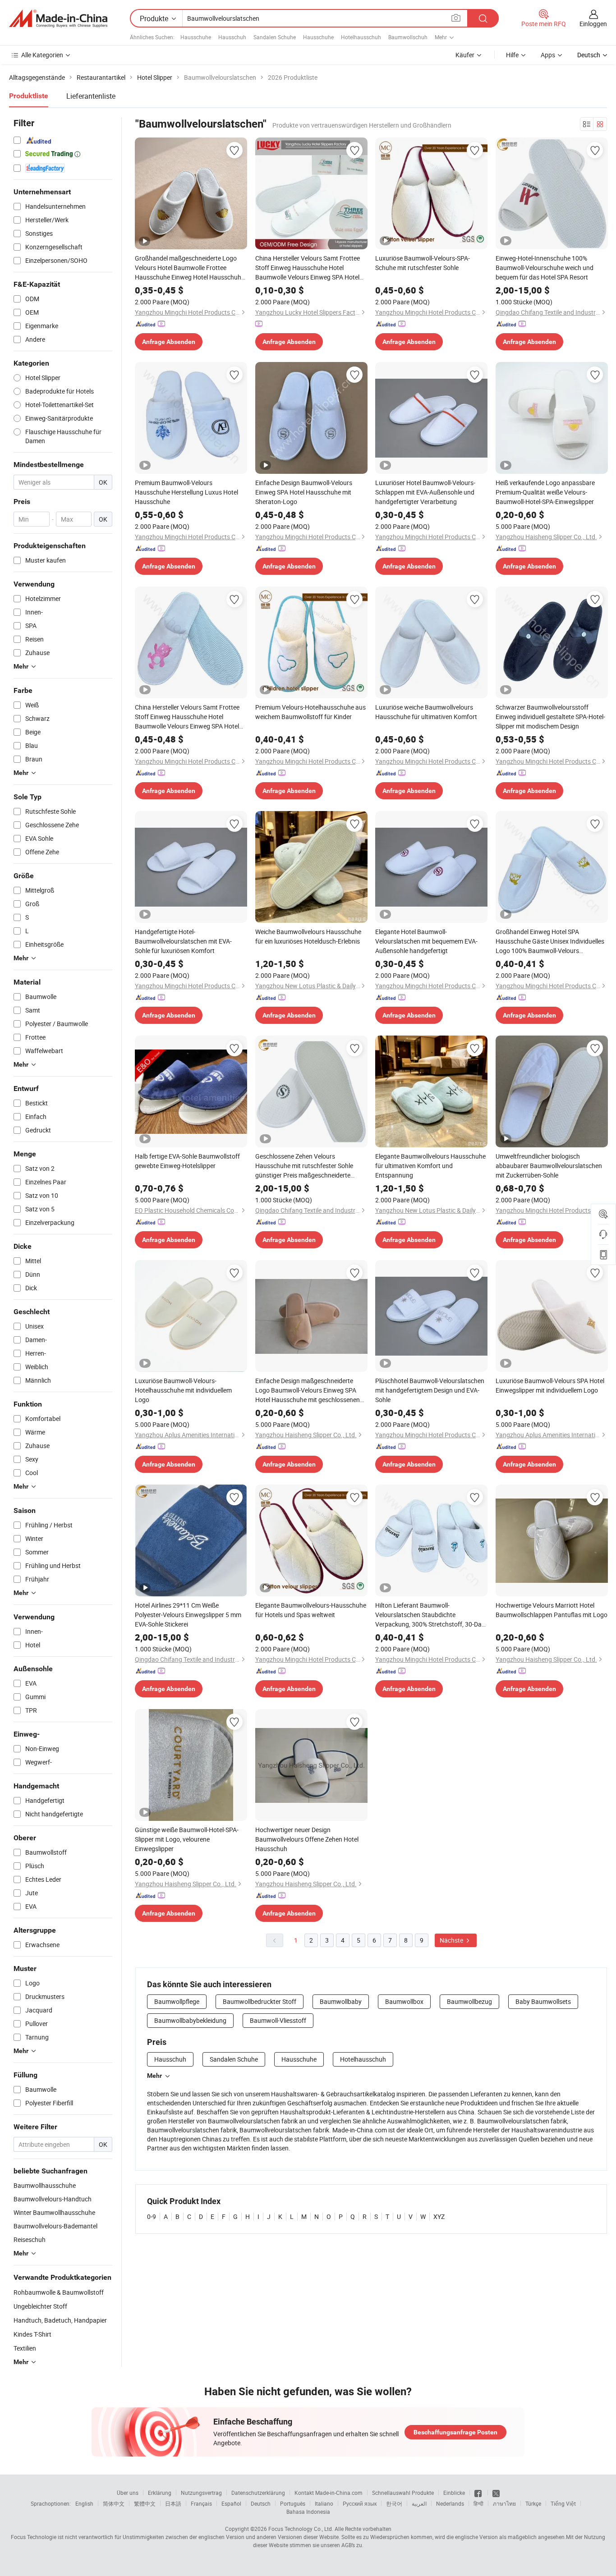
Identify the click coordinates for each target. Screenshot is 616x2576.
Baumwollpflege (177, 2001)
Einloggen (593, 24)
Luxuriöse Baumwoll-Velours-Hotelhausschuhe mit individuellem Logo (183, 1390)
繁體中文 (145, 2503)
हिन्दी (478, 2503)
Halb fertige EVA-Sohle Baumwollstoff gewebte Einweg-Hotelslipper (187, 1161)
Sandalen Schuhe (275, 37)
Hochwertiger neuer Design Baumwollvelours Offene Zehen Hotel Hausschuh (307, 1839)
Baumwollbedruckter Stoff (260, 2001)
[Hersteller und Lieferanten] (58, 18)
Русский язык (360, 2503)
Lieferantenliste (91, 96)
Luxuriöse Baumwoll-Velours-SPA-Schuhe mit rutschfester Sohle (423, 263)
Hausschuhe (196, 37)
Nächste (452, 1940)
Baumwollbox (404, 2001)
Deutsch (261, 2503)
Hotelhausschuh (361, 37)
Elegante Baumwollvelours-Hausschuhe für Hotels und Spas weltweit (311, 1610)
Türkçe (533, 2503)
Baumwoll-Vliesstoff (278, 2020)
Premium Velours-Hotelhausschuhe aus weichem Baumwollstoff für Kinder (310, 712)
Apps (548, 55)
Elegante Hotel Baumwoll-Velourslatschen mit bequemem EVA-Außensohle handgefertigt (426, 941)
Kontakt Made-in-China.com (329, 2493)
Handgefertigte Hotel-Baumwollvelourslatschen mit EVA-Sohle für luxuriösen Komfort (183, 941)
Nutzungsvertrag (201, 2493)
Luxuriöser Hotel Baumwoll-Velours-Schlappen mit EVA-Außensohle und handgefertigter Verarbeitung (425, 492)
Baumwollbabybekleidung (190, 2020)
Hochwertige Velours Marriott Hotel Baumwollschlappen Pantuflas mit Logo (552, 1610)
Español (231, 2503)
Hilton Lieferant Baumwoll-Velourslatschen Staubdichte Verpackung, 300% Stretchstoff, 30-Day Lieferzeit (430, 1615)
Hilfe (512, 55)
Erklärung (160, 2493)
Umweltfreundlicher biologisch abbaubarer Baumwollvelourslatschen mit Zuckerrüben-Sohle (549, 1166)
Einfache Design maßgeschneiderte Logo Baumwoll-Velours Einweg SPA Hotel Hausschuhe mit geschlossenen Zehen (308, 1390)
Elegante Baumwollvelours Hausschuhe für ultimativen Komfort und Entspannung (430, 1166)
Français (201, 2503)
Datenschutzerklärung (258, 2493)
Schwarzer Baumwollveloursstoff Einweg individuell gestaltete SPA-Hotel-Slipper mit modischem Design (550, 717)
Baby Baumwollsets (543, 2001)
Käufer (465, 55)
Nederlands (450, 2503)
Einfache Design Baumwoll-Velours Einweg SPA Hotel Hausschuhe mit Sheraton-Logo (304, 492)
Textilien (25, 2348)
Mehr (154, 2076)
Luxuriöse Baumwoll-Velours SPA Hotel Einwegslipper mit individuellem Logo (550, 1385)
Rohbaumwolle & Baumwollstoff (59, 2292)
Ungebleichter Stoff (40, 2306)
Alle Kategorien (42, 55)
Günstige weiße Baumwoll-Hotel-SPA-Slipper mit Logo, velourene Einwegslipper (187, 1839)
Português (293, 2503)
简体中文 (114, 2503)
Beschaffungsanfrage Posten (455, 2432)
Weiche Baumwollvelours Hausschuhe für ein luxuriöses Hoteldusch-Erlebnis (308, 936)
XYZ (439, 2216)
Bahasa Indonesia (308, 2512)
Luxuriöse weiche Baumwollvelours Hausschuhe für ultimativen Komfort (426, 712)
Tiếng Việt (563, 2503)
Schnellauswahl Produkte (403, 2493)
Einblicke (454, 2493)
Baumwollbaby (341, 2001)
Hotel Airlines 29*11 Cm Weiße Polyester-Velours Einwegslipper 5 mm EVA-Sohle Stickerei (188, 1615)
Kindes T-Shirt (32, 2334)
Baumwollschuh (408, 37)
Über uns (128, 2493)
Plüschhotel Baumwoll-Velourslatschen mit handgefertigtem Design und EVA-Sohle (430, 1390)
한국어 (394, 2503)
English (84, 2503)
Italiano (324, 2503)
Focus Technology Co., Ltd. (301, 2529)
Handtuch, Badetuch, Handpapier (60, 2320)
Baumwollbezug (469, 2001)
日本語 (173, 2503)
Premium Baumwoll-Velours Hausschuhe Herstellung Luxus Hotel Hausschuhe (186, 492)
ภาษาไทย (504, 2503)
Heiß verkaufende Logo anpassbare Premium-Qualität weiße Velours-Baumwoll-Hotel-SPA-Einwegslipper (545, 492)
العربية (419, 2503)
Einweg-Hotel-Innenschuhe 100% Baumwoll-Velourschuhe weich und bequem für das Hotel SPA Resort (545, 268)
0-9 (152, 2216)
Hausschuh (232, 37)
